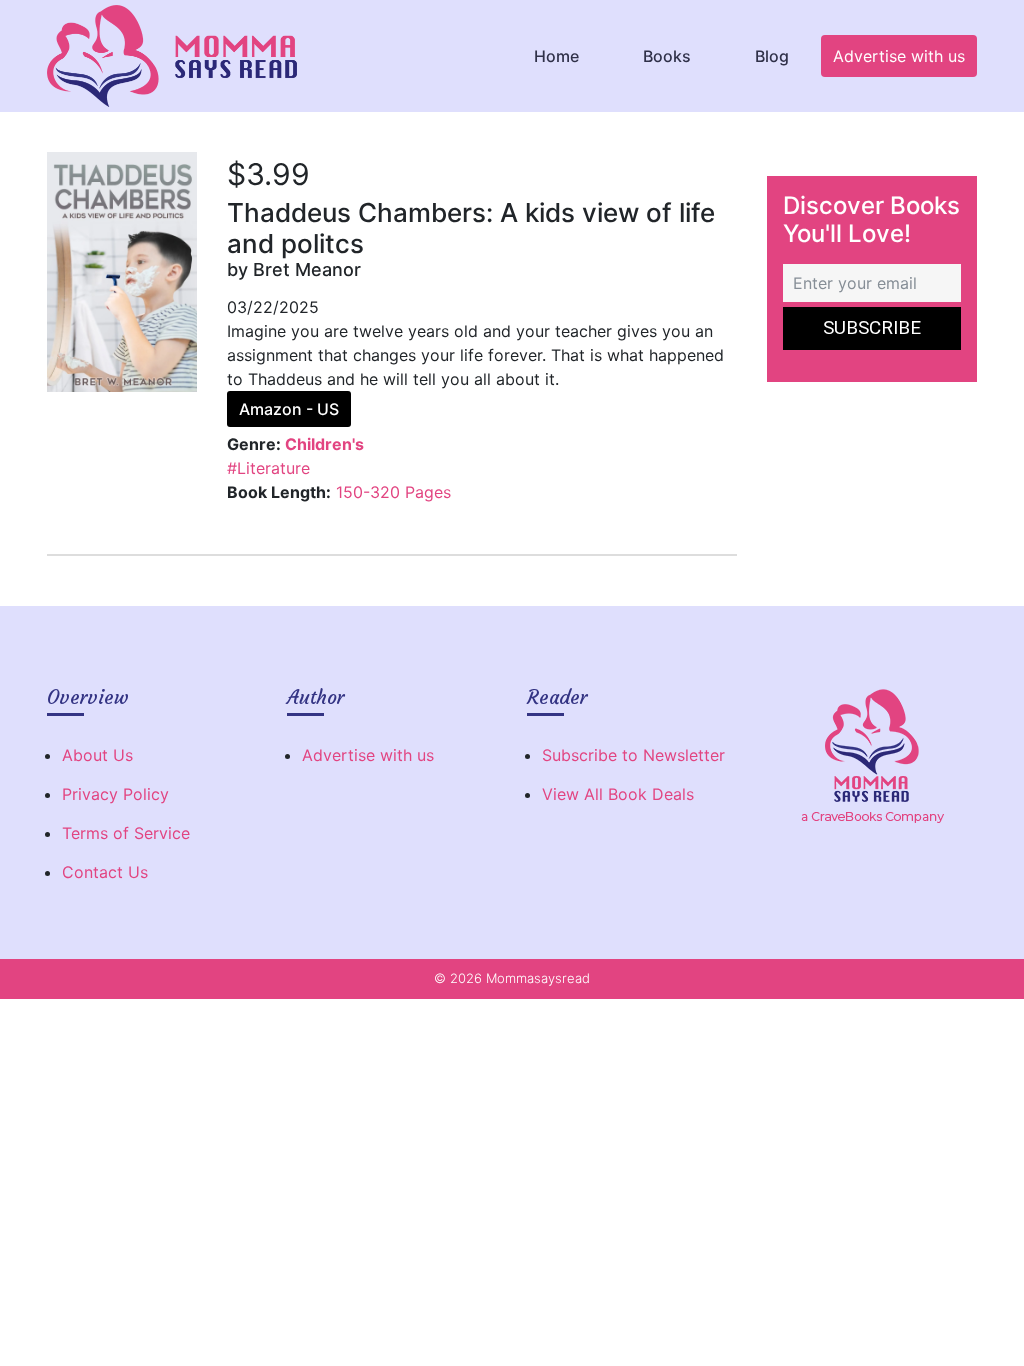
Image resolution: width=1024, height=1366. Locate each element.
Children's (324, 444)
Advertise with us (899, 56)
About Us (97, 755)
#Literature (268, 468)
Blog (772, 56)
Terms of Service (126, 833)
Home (556, 56)
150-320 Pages (393, 492)
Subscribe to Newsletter (633, 755)
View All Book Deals (618, 794)
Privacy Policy (115, 794)
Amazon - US (289, 409)
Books (667, 56)
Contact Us (105, 872)
